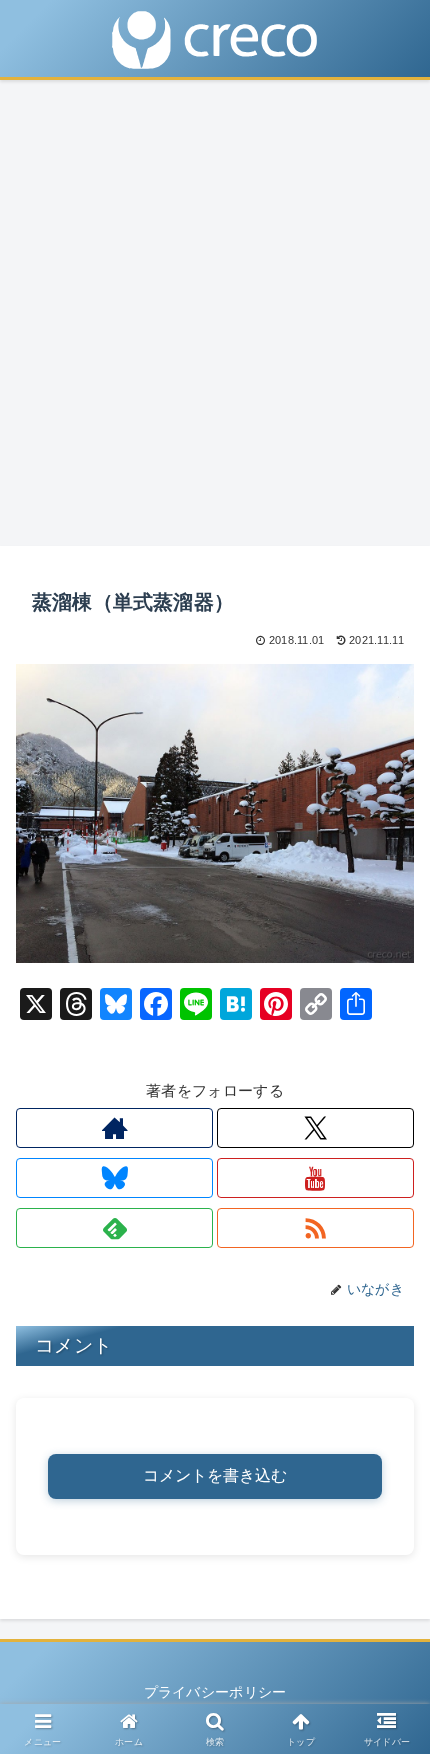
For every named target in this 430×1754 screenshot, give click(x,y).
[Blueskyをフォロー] (114, 1178)
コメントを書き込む (215, 1475)
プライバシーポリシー (215, 1692)
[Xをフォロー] (315, 1128)
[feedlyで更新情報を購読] (114, 1228)
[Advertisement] (215, 319)
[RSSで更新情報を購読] (315, 1228)
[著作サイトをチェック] (114, 1128)
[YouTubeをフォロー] (315, 1178)
